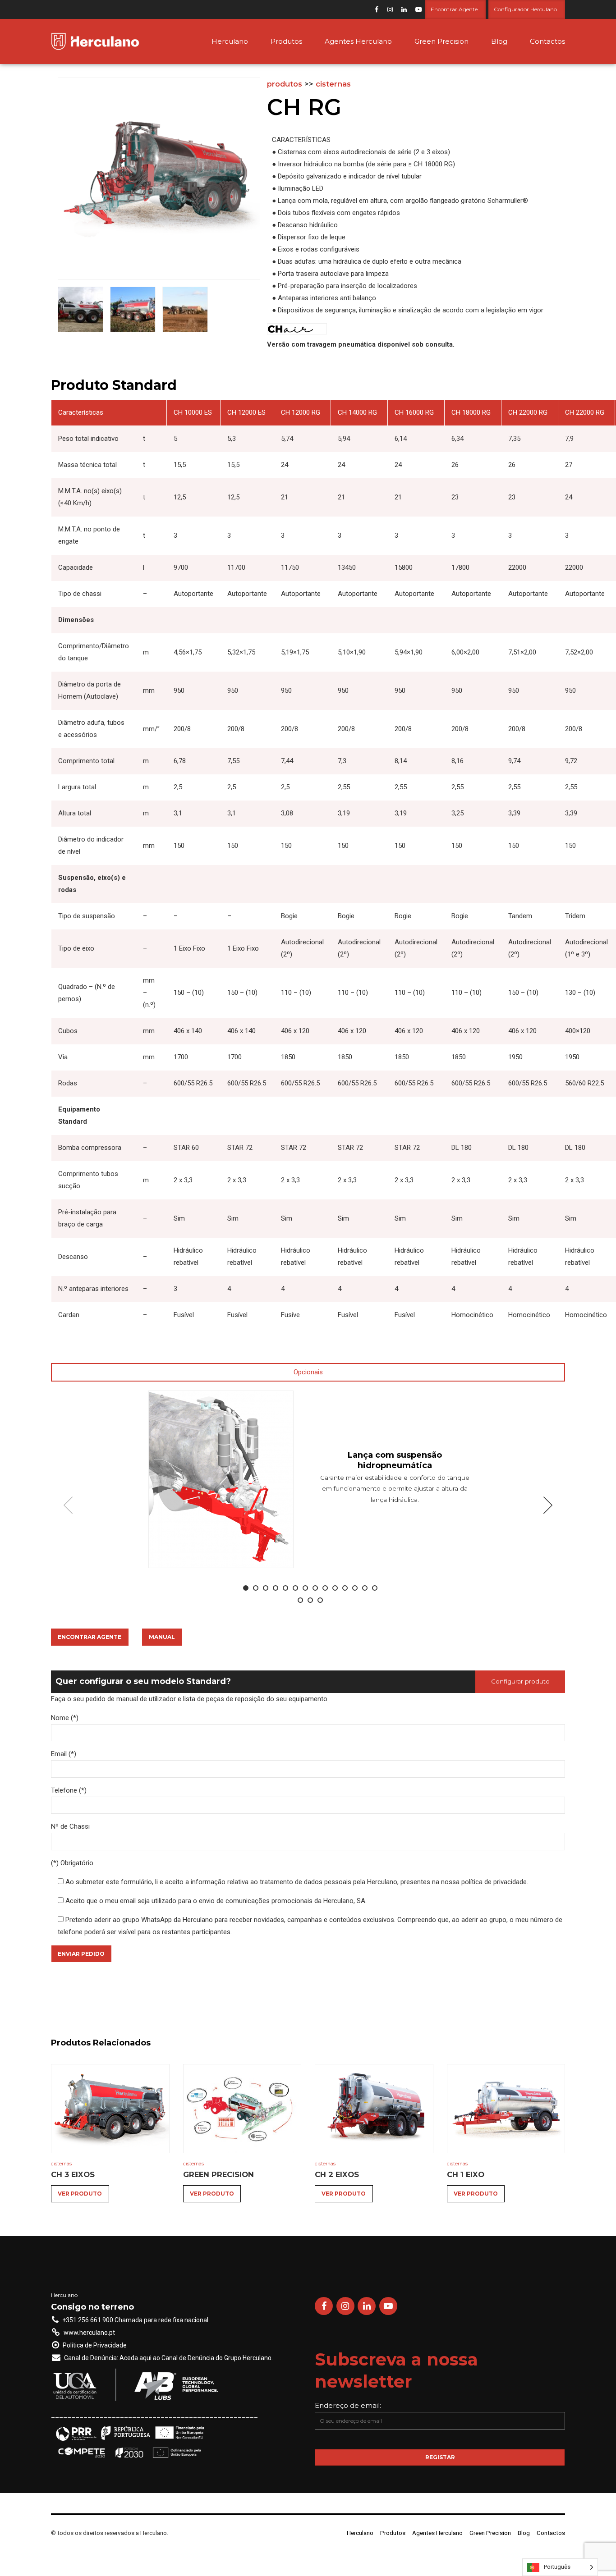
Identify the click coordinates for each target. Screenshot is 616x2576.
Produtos (286, 41)
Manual (162, 1637)
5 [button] (285, 1588)
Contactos (547, 41)
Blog (499, 41)
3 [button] (266, 1588)
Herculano (230, 41)
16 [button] (310, 1600)
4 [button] (276, 1588)
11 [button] (345, 1588)
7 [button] (305, 1588)
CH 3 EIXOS (73, 2174)
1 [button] (246, 1588)
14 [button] (375, 1588)
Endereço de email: (348, 2405)
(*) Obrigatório (72, 1863)
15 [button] (300, 1600)
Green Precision (441, 41)
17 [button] (320, 1600)
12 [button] (355, 1588)
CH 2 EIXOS (337, 2174)
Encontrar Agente (90, 1637)
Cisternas (333, 84)
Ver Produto (80, 2194)
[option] (308, 1479)
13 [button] (365, 1588)
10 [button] (335, 1588)
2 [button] (256, 1588)
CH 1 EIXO (466, 2174)
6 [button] (295, 1588)
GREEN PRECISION (218, 2174)
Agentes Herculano (358, 41)
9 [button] (325, 1588)
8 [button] (315, 1588)
